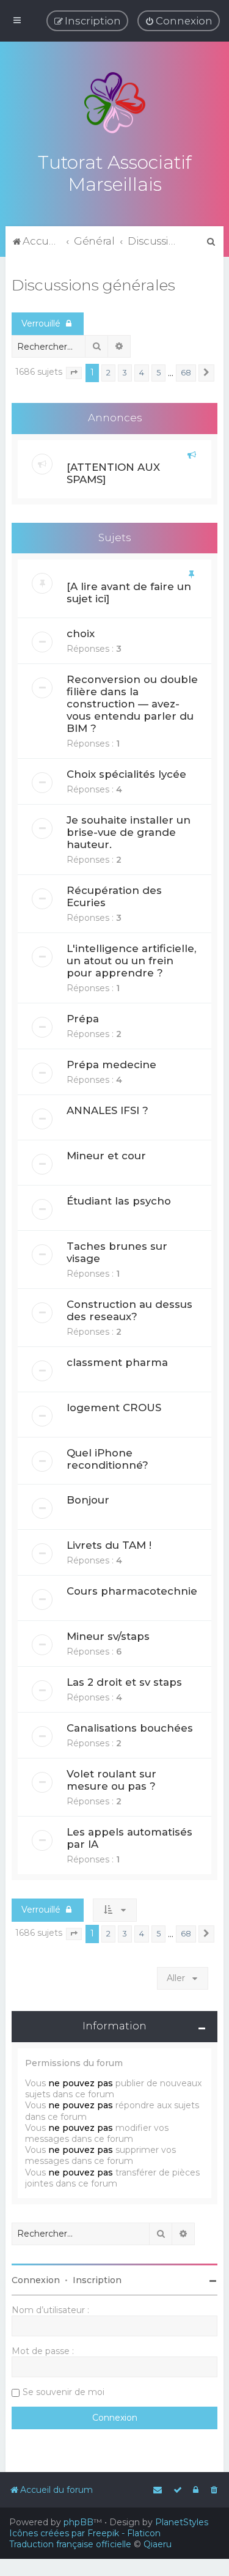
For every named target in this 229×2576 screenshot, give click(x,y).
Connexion (36, 2280)
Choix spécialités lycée (126, 774)
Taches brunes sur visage (117, 1252)
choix (81, 633)
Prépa (83, 1019)
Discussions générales (93, 285)
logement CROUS (114, 1408)
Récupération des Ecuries (114, 896)
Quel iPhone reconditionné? (107, 1459)
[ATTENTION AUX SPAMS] (113, 473)
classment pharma (117, 1362)
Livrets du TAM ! (109, 1545)
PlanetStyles (182, 2522)
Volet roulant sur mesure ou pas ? (111, 1780)
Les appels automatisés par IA (129, 1838)
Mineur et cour (106, 1156)
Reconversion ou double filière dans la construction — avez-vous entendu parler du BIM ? (132, 704)
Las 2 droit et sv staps (124, 1682)
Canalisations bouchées (130, 1728)
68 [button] (186, 373)
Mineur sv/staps (108, 1636)
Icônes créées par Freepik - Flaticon (85, 2533)
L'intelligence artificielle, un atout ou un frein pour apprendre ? (131, 961)
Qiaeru (158, 2544)
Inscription (97, 2280)
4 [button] (142, 373)
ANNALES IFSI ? (107, 1110)
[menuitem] (179, 21)
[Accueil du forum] (115, 103)
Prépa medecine (111, 1065)
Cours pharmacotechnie (132, 1591)
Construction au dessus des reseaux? (129, 1310)
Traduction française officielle (70, 2544)
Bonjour (88, 1500)
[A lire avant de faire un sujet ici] (129, 592)
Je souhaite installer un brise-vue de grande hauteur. (129, 832)
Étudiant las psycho (119, 1201)
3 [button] (125, 373)
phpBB (78, 2522)
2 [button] (108, 373)
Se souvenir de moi (64, 2392)
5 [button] (158, 373)
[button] (74, 373)
